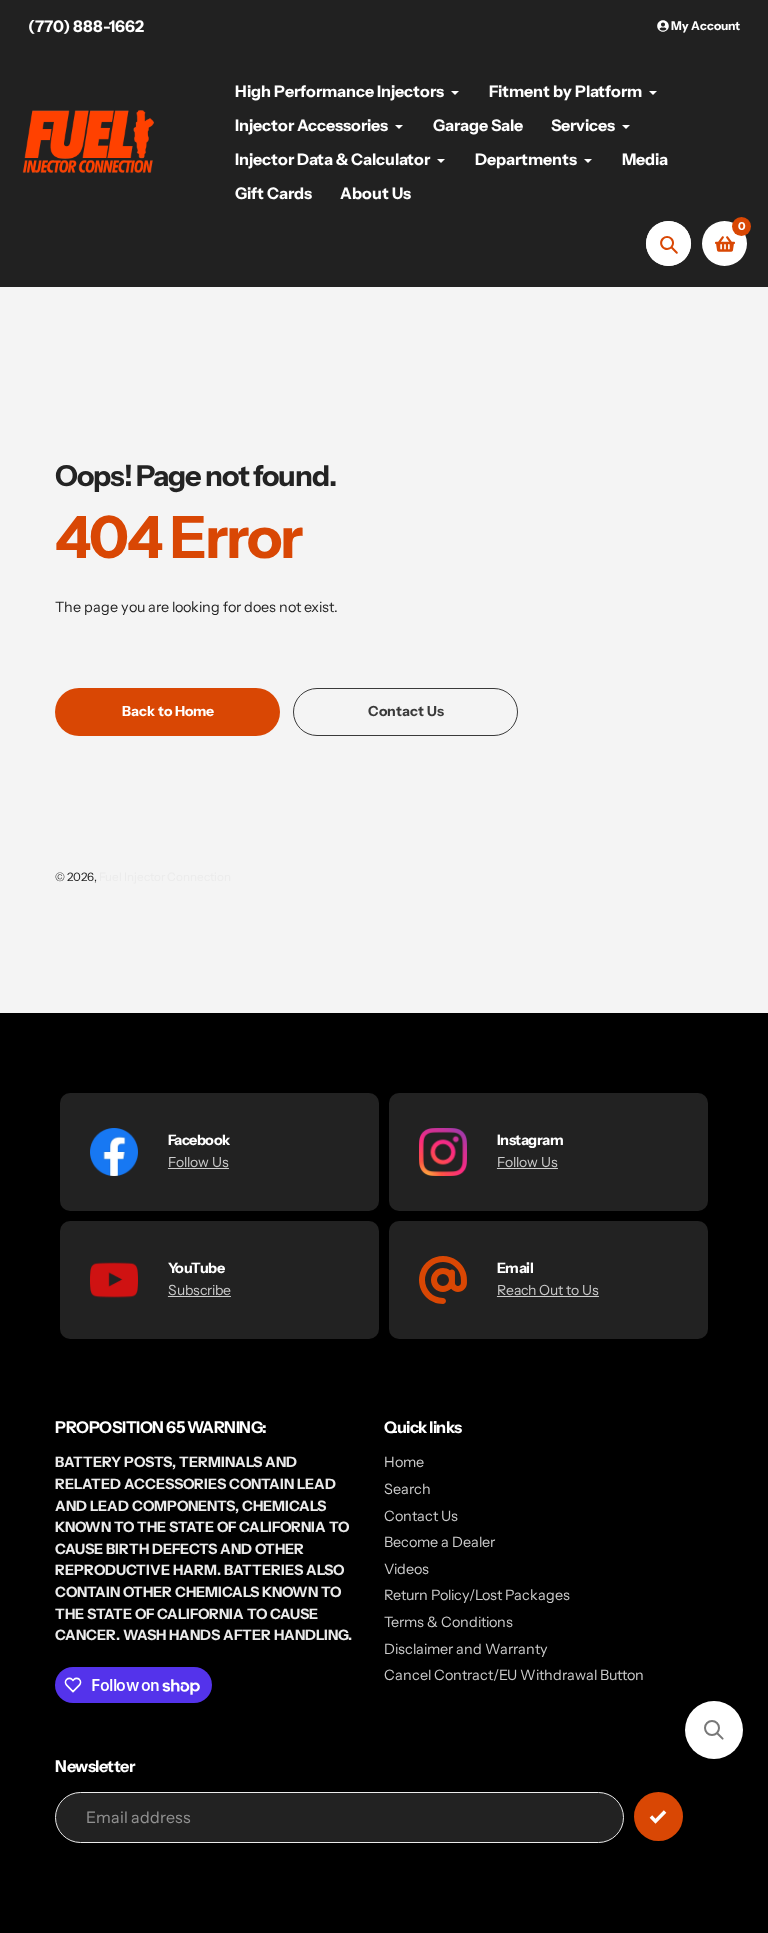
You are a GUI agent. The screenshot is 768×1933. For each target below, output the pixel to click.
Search (407, 1489)
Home (404, 1462)
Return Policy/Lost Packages (477, 1595)
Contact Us (421, 1516)
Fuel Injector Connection (165, 877)
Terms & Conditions (448, 1622)
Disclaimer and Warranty (466, 1649)
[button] (714, 1730)
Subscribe (199, 1290)
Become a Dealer (439, 1542)
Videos (406, 1569)
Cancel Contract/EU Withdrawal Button (514, 1675)
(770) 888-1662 (86, 26)
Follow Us (198, 1162)
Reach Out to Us (548, 1290)
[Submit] (658, 1816)
